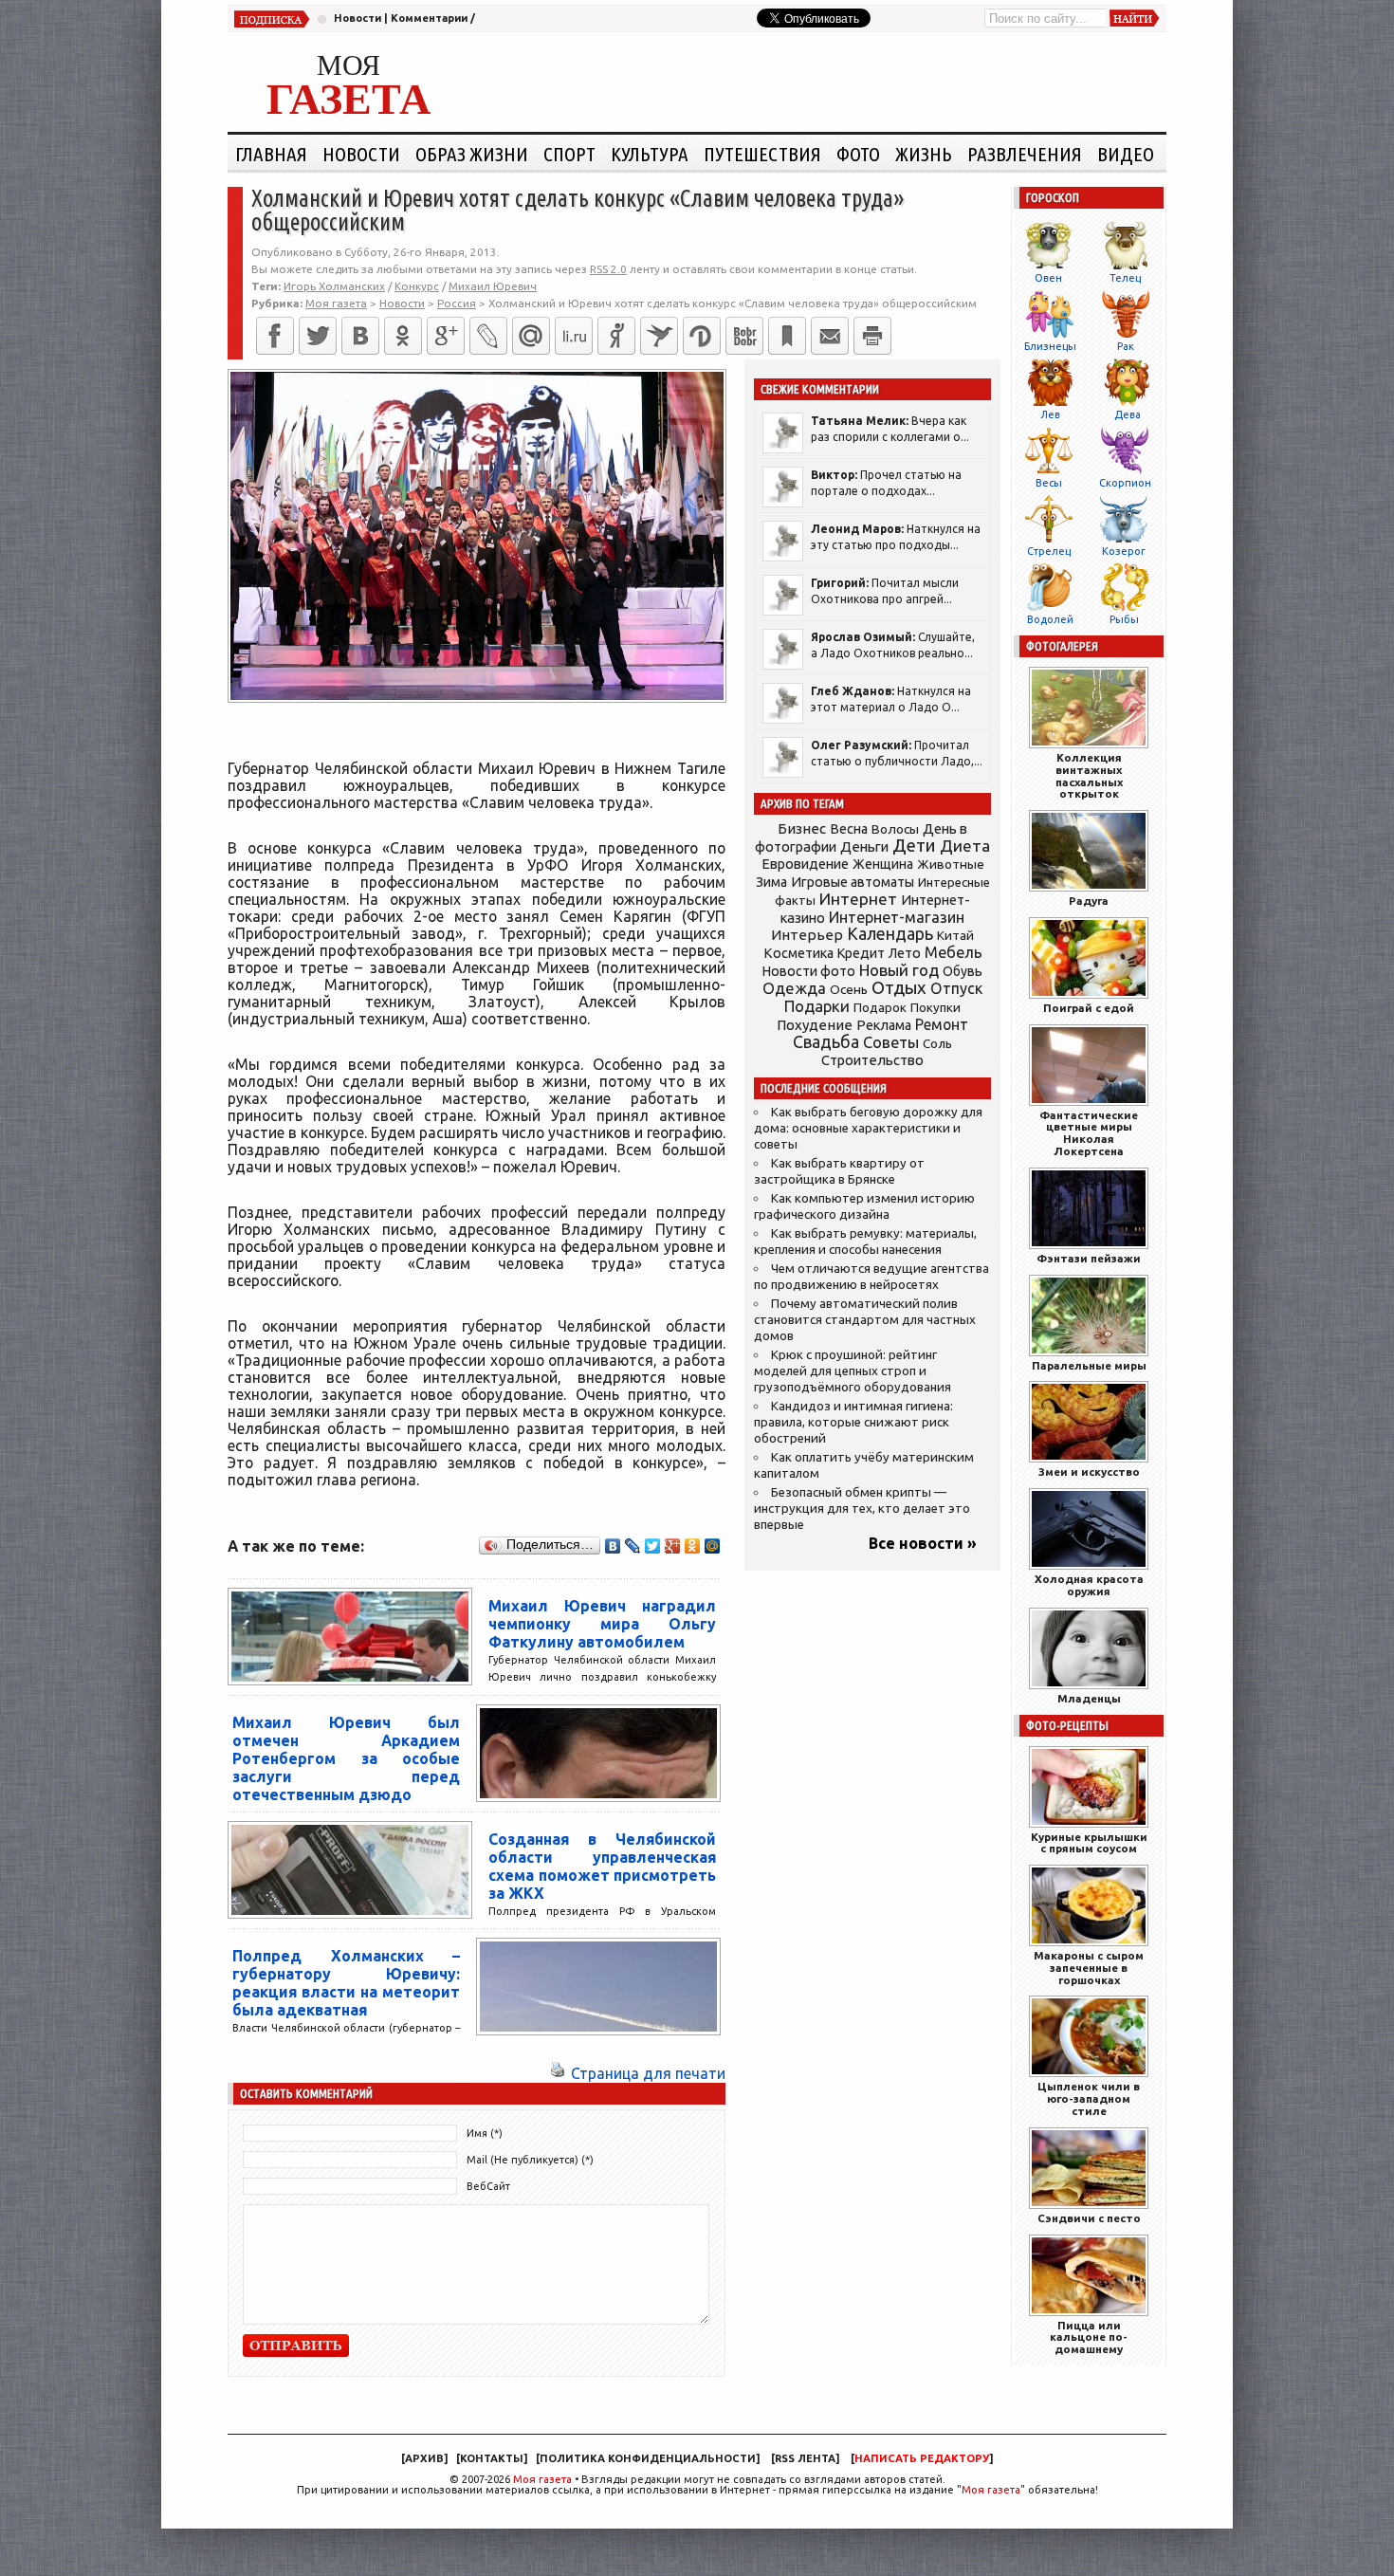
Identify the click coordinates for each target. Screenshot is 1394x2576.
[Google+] (446, 336)
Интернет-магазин (897, 917)
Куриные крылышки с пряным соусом (1089, 1843)
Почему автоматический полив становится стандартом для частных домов (865, 1320)
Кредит (861, 953)
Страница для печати (648, 2073)
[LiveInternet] (574, 336)
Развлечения (1025, 154)
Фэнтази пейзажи (1089, 1258)
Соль (937, 1043)
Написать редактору (922, 2458)
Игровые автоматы (853, 882)
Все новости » (923, 1543)
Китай (955, 935)
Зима (771, 882)
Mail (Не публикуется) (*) (530, 2160)
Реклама (884, 1025)
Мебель (954, 952)
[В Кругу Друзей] (702, 336)
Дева (1128, 414)
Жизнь (924, 154)
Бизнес (802, 828)
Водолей (1050, 619)
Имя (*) (485, 2133)
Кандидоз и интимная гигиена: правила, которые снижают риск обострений (853, 1422)
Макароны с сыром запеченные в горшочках (1089, 1968)
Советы (891, 1042)
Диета (965, 846)
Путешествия (762, 154)
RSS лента (805, 2458)
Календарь (890, 933)
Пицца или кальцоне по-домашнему (1089, 2337)
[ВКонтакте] (360, 336)
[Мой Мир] (713, 1546)
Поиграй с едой (1089, 1008)
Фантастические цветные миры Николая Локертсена (1089, 1133)
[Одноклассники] (403, 336)
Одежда (794, 988)
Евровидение (805, 864)
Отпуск (956, 988)
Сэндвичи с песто (1089, 2218)
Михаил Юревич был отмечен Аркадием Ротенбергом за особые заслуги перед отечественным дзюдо (346, 1758)
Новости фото (809, 971)
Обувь (963, 971)
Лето (905, 953)
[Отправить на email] (830, 336)
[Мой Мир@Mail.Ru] (531, 336)
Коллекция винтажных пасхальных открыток (1089, 775)
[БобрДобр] (744, 336)
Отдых (899, 988)
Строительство (872, 1060)
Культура (650, 154)
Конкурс (417, 286)
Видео (1126, 154)
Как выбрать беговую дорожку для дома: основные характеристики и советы (868, 1128)
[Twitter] (318, 336)
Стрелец (1049, 551)
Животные (951, 864)
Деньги (864, 846)
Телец (1125, 278)
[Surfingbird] (659, 336)
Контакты (492, 2458)
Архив (424, 2458)
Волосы (895, 829)
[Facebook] (275, 336)
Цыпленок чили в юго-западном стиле (1089, 2098)
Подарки (817, 1006)
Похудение (815, 1025)
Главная (271, 154)
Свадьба (826, 1042)
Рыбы (1124, 619)
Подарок (880, 1008)
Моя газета (542, 2479)
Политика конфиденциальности (648, 2458)
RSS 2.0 (608, 269)
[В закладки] (787, 336)
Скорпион (1125, 483)
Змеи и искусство (1089, 1472)
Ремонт (942, 1024)
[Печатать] (872, 336)
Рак (1126, 346)
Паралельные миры (1089, 1365)
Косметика (798, 953)
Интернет (858, 899)
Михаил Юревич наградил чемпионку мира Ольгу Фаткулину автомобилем (602, 1624)
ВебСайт (488, 2186)
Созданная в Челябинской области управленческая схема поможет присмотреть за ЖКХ (602, 1866)
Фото (858, 154)
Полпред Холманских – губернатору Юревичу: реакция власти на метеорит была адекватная (346, 1983)
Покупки (935, 1008)
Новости (358, 18)
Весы (1049, 483)
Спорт (569, 154)
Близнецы (1050, 346)
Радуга (1089, 901)
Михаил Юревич (493, 286)
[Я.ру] (616, 336)
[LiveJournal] (488, 336)
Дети (914, 846)
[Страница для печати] (558, 2073)
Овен (1048, 278)
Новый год (899, 970)
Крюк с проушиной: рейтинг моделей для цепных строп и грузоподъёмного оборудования (853, 1371)
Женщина (883, 864)
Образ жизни (472, 154)
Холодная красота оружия (1089, 1585)
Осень (849, 989)
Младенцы (1089, 1698)
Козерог (1124, 551)
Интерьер (807, 935)
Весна (849, 829)
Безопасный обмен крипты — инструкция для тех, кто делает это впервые (862, 1509)
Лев (1050, 414)
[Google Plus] (673, 1546)
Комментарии (429, 18)
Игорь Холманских (334, 286)
